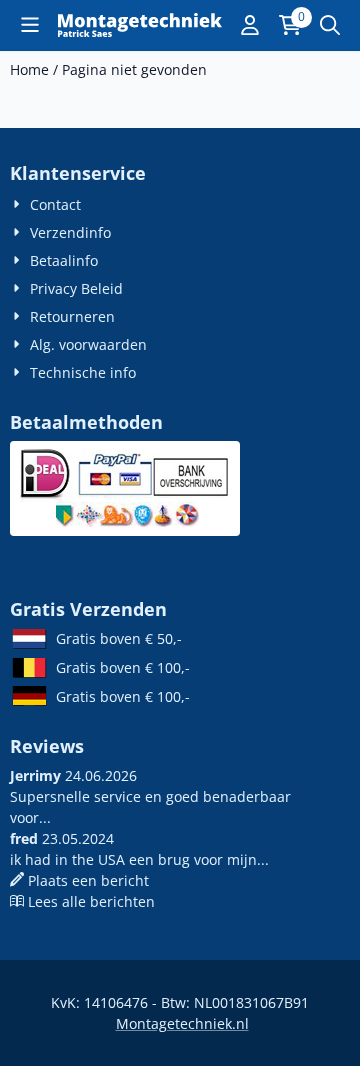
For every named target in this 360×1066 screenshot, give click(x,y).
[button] (30, 25)
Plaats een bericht (88, 880)
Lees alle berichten (91, 901)
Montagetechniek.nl (182, 1023)
